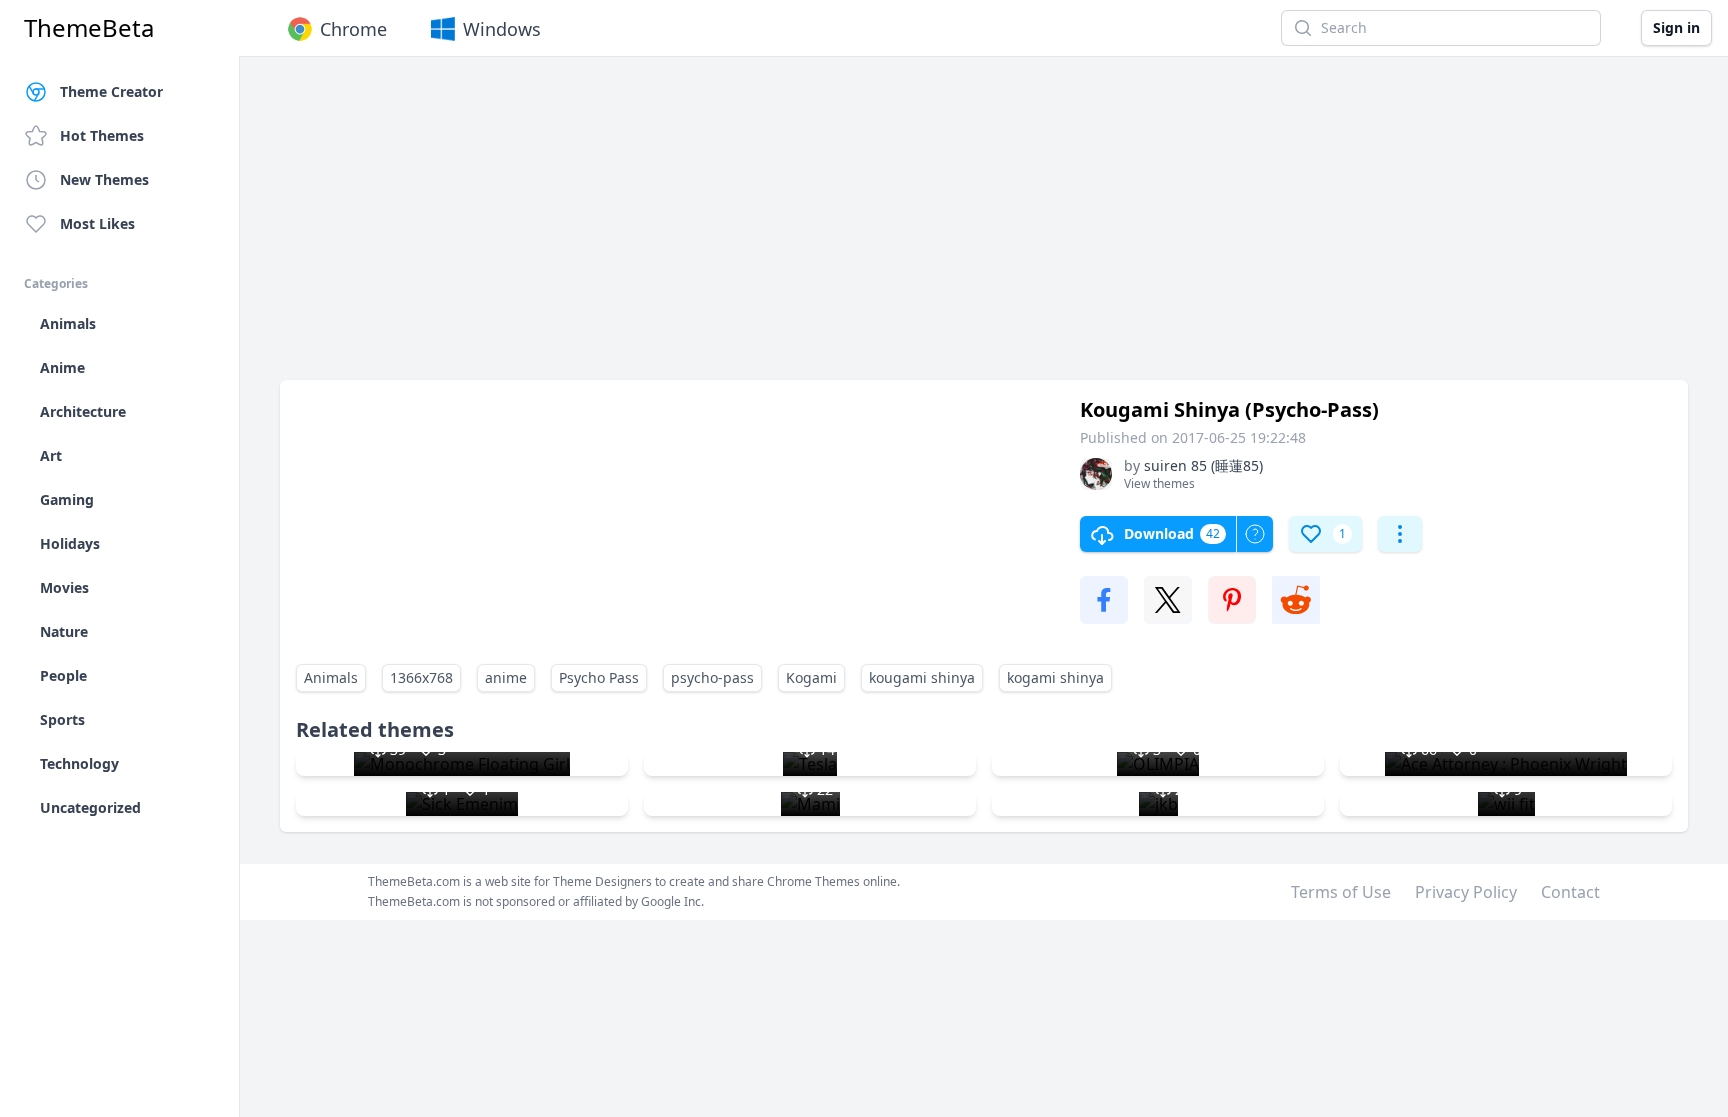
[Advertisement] (880, 228)
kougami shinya (922, 677)
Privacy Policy (1466, 892)
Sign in (1676, 27)
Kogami (811, 677)
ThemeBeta (89, 28)
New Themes (104, 179)
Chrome (353, 29)
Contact (1570, 892)
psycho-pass (712, 677)
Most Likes (97, 223)
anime (506, 677)
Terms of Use (1341, 892)
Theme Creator (111, 91)
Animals (331, 677)
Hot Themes (102, 135)
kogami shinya (1055, 677)
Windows (502, 29)
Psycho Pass (599, 677)
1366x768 (421, 677)
